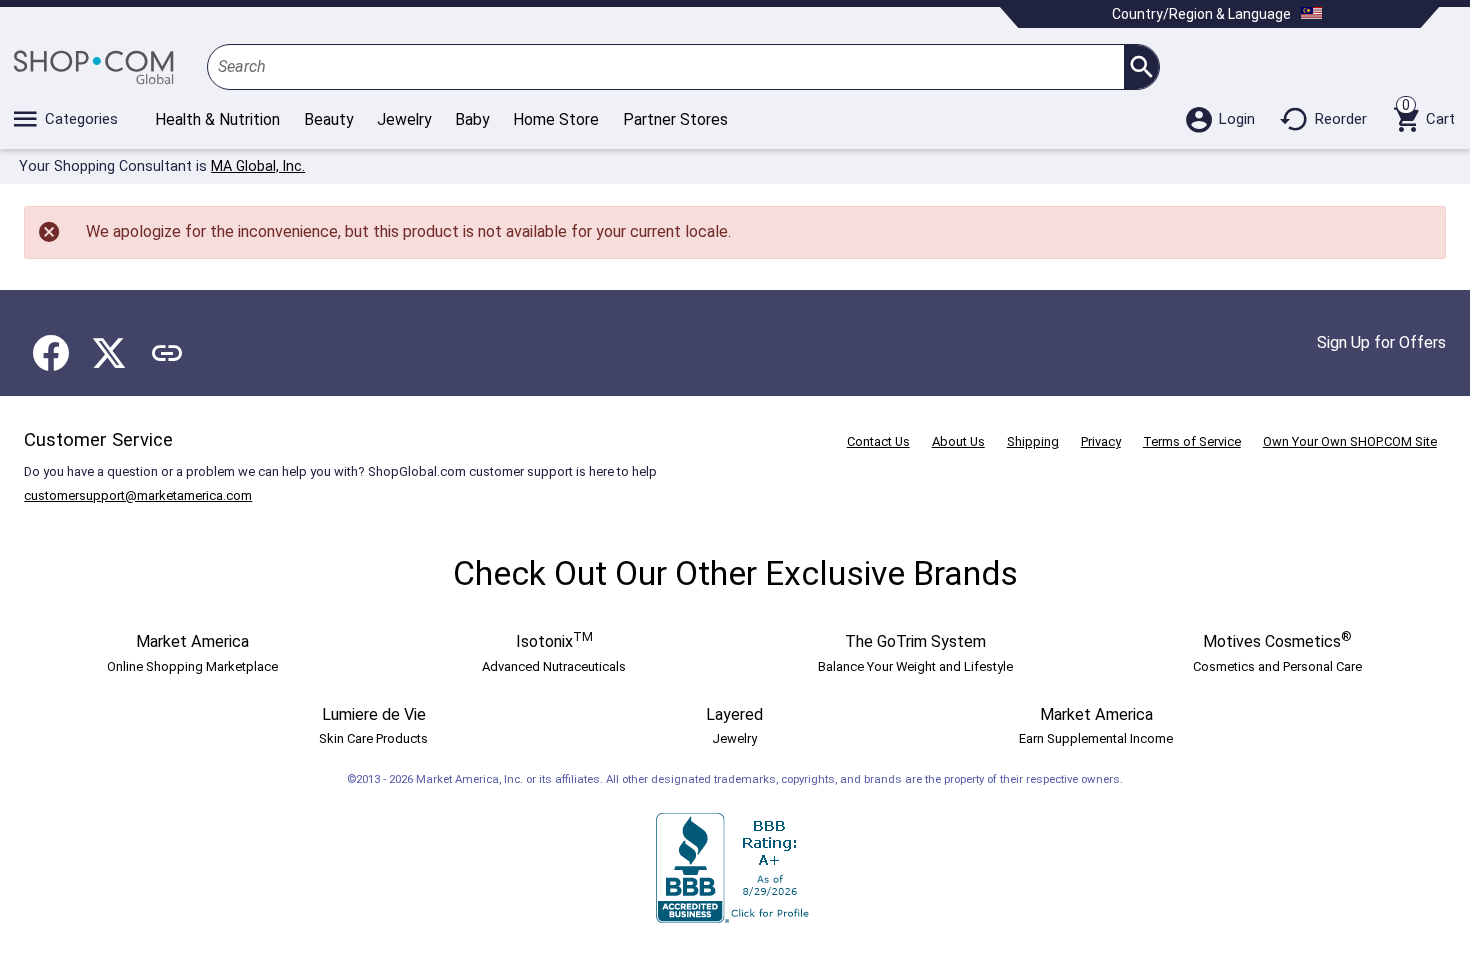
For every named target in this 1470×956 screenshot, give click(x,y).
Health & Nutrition (217, 119)
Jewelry (404, 119)
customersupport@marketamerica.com (138, 495)
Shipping (1033, 441)
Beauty (328, 119)
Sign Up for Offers (1381, 342)
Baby (472, 119)
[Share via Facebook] (51, 353)
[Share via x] (109, 353)
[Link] (167, 353)
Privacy (1101, 441)
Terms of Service (1192, 441)
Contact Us (878, 441)
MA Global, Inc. (258, 166)
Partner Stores (675, 119)
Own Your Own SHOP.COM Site (1350, 441)
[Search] (1141, 67)
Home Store (556, 119)
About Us (958, 441)
